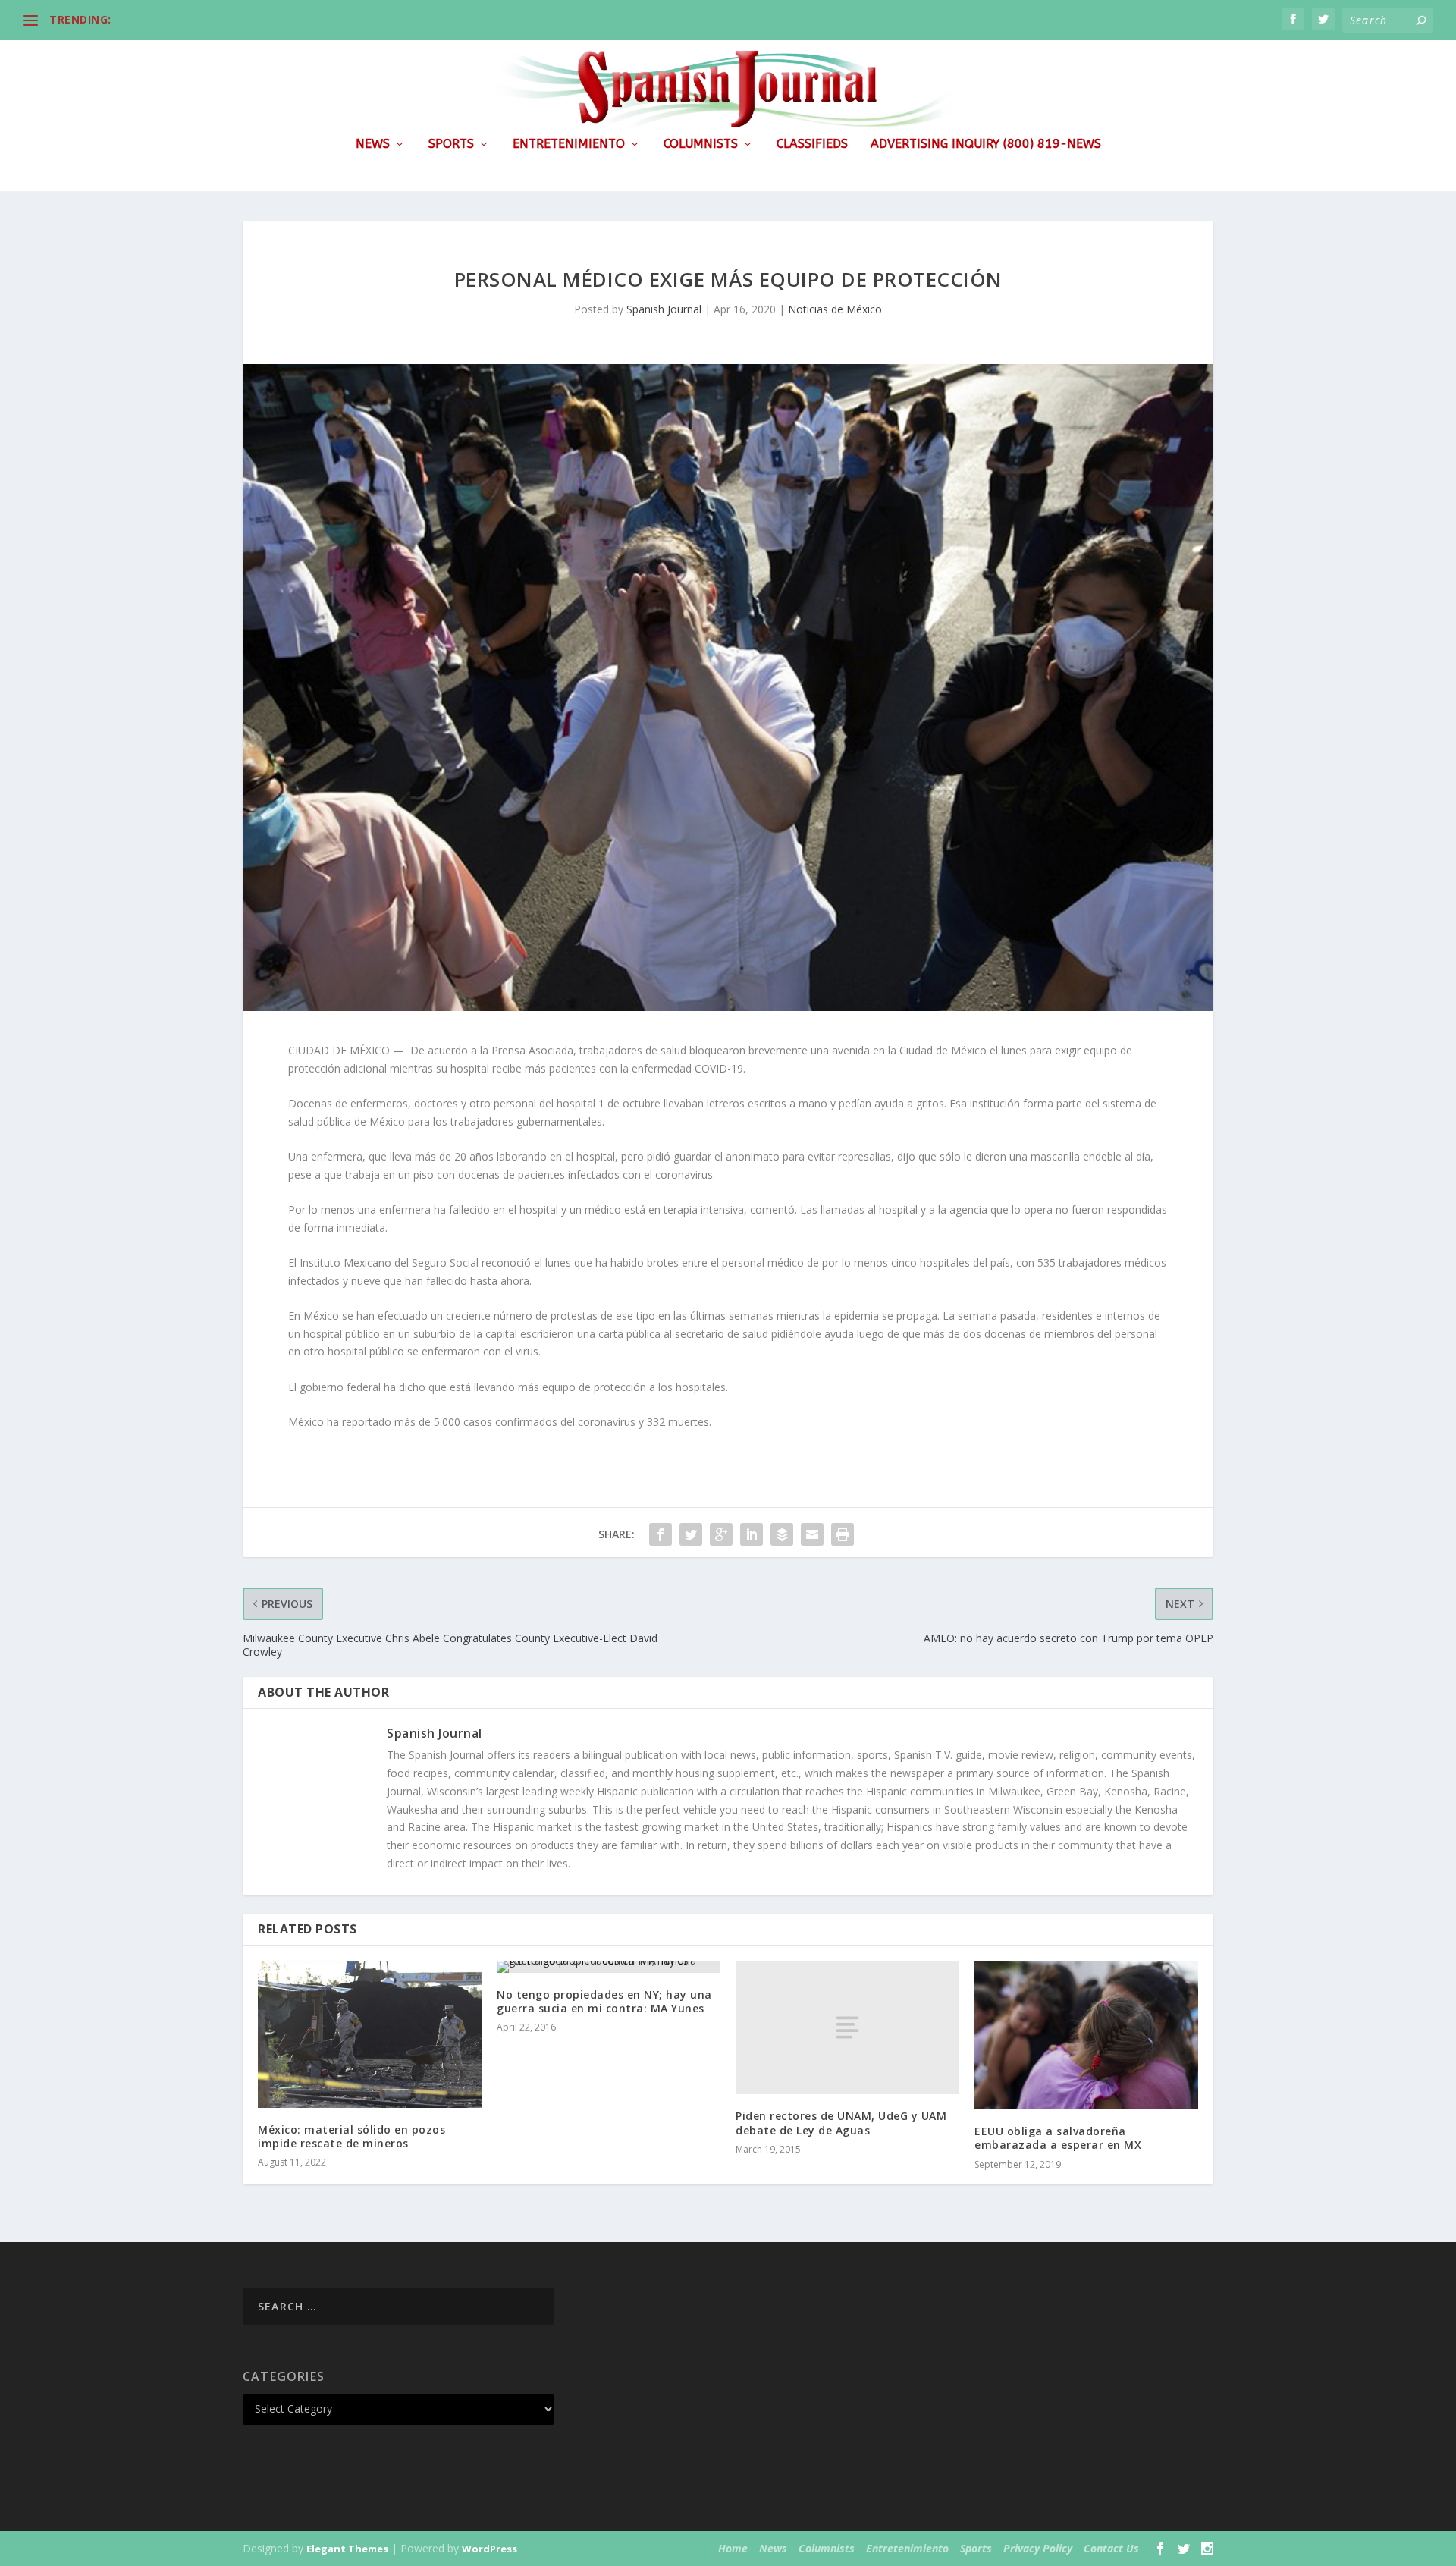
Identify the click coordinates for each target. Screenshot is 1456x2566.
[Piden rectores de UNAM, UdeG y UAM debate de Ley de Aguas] (847, 2028)
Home (733, 2548)
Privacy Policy (1038, 2548)
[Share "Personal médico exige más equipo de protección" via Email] (812, 1534)
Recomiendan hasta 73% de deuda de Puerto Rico (251, 19)
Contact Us (1111, 2548)
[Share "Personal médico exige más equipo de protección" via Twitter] (691, 1534)
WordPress (490, 2549)
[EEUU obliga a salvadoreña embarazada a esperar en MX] (1086, 2035)
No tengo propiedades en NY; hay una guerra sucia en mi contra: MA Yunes (604, 2001)
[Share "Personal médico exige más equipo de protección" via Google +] (721, 1534)
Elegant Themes (347, 2549)
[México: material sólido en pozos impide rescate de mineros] (370, 2034)
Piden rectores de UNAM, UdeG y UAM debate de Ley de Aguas (841, 2123)
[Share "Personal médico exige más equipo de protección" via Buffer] (782, 1534)
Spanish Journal (664, 309)
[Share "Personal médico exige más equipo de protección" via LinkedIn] (752, 1534)
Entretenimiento (569, 144)
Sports (451, 144)
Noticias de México (835, 309)
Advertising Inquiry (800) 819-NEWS (986, 144)
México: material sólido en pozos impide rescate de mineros (351, 2136)
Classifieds (812, 144)
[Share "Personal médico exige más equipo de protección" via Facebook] (661, 1534)
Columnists (701, 144)
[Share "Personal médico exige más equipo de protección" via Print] (843, 1534)
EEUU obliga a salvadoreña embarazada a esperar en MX (1058, 2138)
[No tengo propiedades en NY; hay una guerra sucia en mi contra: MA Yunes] (609, 1967)
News (373, 144)
